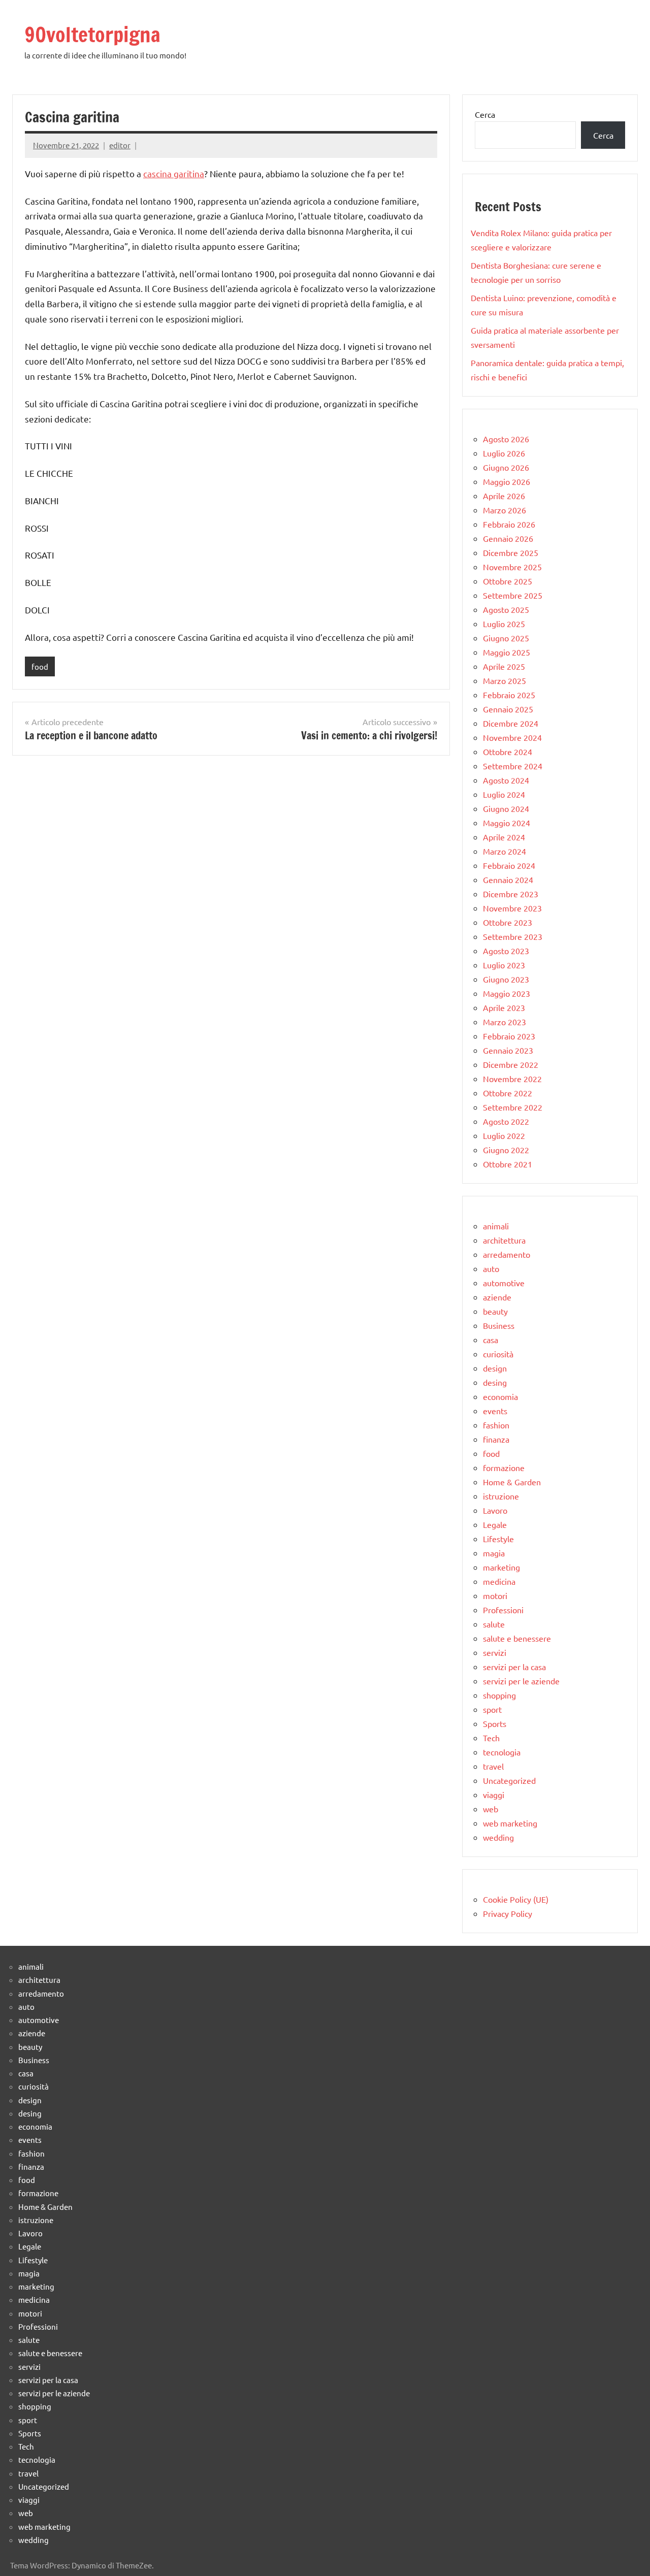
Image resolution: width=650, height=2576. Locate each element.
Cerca (485, 114)
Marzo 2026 (505, 510)
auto (491, 1268)
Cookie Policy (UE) (516, 1899)
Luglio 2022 (504, 1135)
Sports (495, 1723)
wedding (498, 1837)
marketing (501, 1567)
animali (496, 1226)
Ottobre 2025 (508, 581)
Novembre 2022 (512, 1079)
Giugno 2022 (506, 1150)
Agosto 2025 (506, 609)
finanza (496, 1439)
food (40, 666)
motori (495, 1595)
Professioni (503, 1610)
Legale (495, 1524)
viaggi (494, 1795)
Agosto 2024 (506, 780)
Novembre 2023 (512, 908)
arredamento (507, 1254)
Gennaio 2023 (508, 1050)
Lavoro (495, 1510)
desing (495, 1382)
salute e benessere (517, 1638)
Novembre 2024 (512, 737)
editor (120, 145)
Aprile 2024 (504, 837)
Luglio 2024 (504, 794)
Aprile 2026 (504, 496)
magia (494, 1553)
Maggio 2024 (507, 823)
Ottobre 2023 (508, 922)
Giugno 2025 (506, 638)
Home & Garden (512, 1482)
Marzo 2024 (505, 851)
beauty (495, 1311)
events (495, 1411)
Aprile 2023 (504, 1007)
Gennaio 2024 (508, 879)
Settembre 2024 (513, 766)
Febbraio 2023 (509, 1036)
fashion (496, 1425)
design (495, 1368)
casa (491, 1340)
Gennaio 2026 (508, 538)
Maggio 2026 (507, 481)
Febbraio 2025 (509, 695)
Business (499, 1325)
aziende (497, 1297)
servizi (495, 1652)
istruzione (501, 1496)
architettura (504, 1240)
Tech (491, 1738)
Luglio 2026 (504, 453)
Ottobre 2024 (508, 752)
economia (500, 1396)
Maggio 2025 (507, 652)
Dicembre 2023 (511, 894)
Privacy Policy (508, 1913)
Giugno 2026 (506, 467)
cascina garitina (174, 173)
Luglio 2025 (504, 624)
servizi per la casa (514, 1667)
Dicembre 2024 (511, 723)
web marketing (510, 1823)
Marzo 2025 (505, 680)
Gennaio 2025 (508, 709)
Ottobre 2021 (508, 1164)
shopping (499, 1695)
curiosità (498, 1354)
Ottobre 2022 (508, 1093)
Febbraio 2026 (509, 524)
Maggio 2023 (507, 993)
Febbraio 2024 (509, 865)
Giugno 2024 (506, 808)
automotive (504, 1283)
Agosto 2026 (506, 439)
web (491, 1809)
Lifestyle (498, 1539)
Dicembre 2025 (511, 552)
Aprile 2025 (504, 666)
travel (493, 1766)
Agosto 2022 (506, 1121)
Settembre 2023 (513, 936)
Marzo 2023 (505, 1022)
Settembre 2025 (513, 595)
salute (494, 1624)
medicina (499, 1581)
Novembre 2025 (512, 567)
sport (492, 1709)
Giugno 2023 (506, 979)
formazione (504, 1468)
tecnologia (502, 1752)
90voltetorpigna (92, 34)
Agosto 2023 (506, 951)
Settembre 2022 (513, 1107)
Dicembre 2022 (511, 1064)
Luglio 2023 (504, 965)
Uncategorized (509, 1780)
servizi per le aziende (521, 1681)
